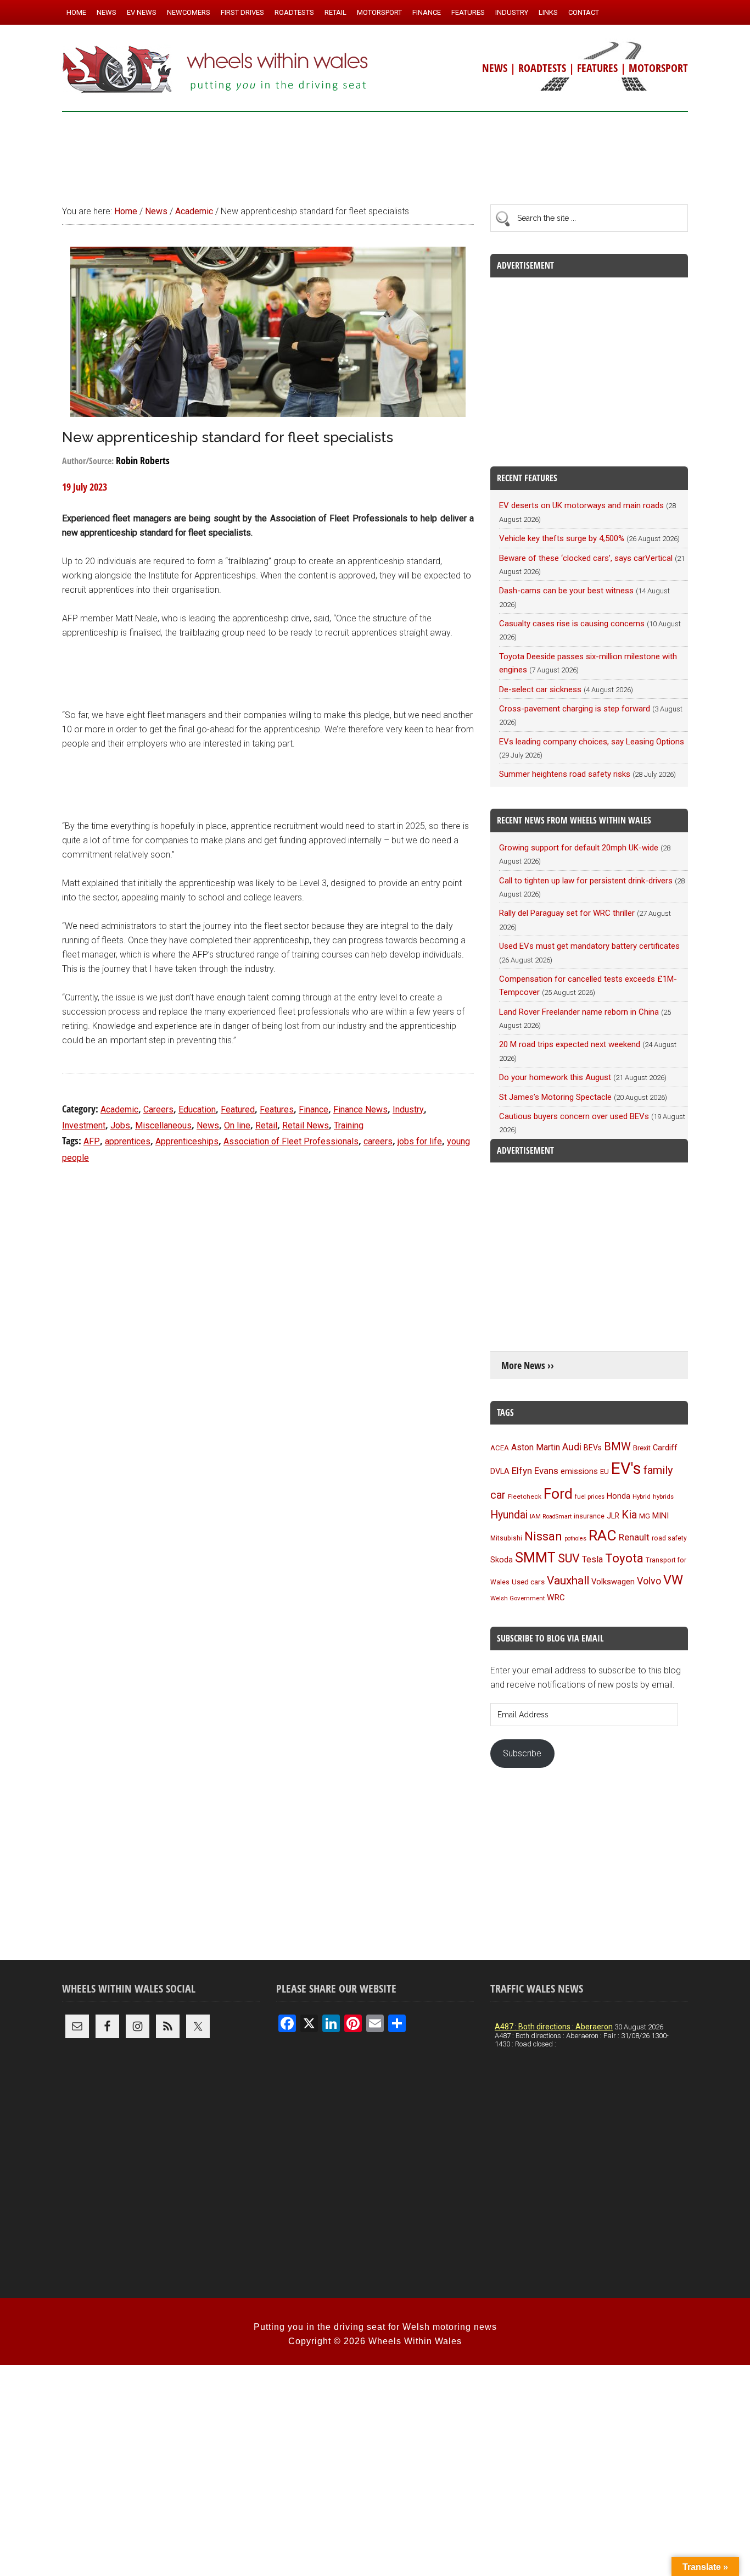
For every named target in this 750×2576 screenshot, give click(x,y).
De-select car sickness (540, 689)
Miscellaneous (163, 1125)
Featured (238, 1109)
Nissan (543, 1536)
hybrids (663, 1496)
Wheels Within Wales (216, 70)
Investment (84, 1125)
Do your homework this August (555, 1077)
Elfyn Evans (535, 1471)
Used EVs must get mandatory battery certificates (589, 946)
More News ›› (528, 1365)
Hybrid (642, 1496)
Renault (634, 1537)
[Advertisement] (375, 153)
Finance (314, 1109)
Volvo (649, 1581)
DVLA (500, 1471)
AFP (92, 1141)
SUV (569, 1558)
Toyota (624, 1558)
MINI (661, 1516)
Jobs (120, 1125)
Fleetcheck (525, 1496)
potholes (575, 1539)
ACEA (500, 1448)
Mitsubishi (506, 1538)
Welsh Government (517, 1598)
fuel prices (590, 1496)
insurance (589, 1516)
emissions (579, 1471)
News (208, 1125)
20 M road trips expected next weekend (570, 1044)
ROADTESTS (542, 68)
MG (645, 1516)
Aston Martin (536, 1447)
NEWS (495, 68)
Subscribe (522, 1753)
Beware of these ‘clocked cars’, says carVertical (586, 558)
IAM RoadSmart (551, 1517)
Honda (619, 1496)
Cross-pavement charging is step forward (575, 709)
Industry (408, 1109)
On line (237, 1125)
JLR (613, 1516)
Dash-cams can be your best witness (566, 591)
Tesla (592, 1559)
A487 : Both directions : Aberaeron (554, 2027)
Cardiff (665, 1448)
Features (277, 1109)
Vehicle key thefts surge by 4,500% (562, 538)
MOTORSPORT (658, 68)
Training (349, 1125)
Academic (119, 1109)
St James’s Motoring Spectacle (555, 1097)
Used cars (528, 1582)
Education (197, 1109)
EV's (626, 1468)
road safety (669, 1538)
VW (673, 1580)
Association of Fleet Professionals (291, 1141)
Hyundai (509, 1515)
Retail (266, 1125)
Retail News (306, 1125)
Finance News (360, 1109)
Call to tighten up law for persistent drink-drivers (586, 881)
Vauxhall (568, 1581)
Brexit (642, 1448)
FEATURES (597, 68)
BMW (617, 1446)
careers (378, 1141)
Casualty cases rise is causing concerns (572, 624)
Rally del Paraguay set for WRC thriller (567, 913)
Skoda (502, 1560)
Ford (558, 1493)
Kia (629, 1515)
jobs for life (420, 1141)
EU (605, 1471)
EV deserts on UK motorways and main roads (581, 505)
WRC (556, 1598)
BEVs (593, 1448)
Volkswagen (613, 1582)
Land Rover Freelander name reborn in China (579, 1012)
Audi (572, 1447)
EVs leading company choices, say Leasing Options (592, 742)
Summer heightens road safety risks (565, 774)
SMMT (535, 1558)
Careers (158, 1109)
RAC (603, 1535)
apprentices (128, 1141)
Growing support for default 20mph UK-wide (579, 848)
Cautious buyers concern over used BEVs (574, 1116)
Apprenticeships (187, 1141)
